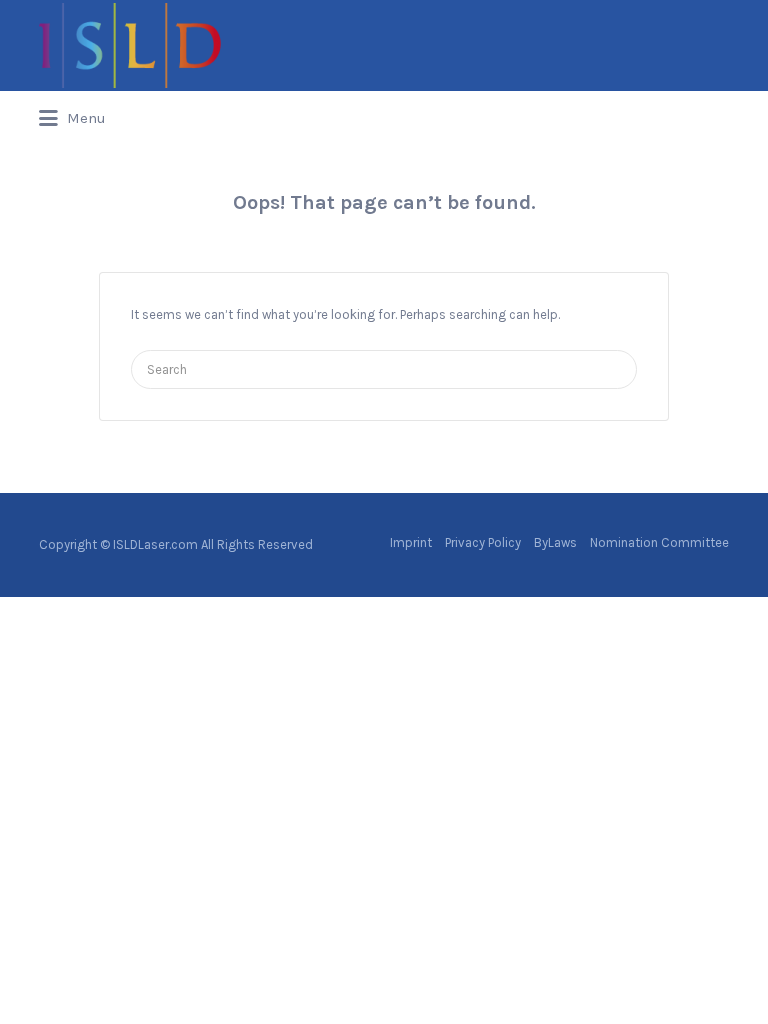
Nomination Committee (659, 542)
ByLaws (555, 542)
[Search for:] (384, 369)
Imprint (411, 542)
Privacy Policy (483, 542)
